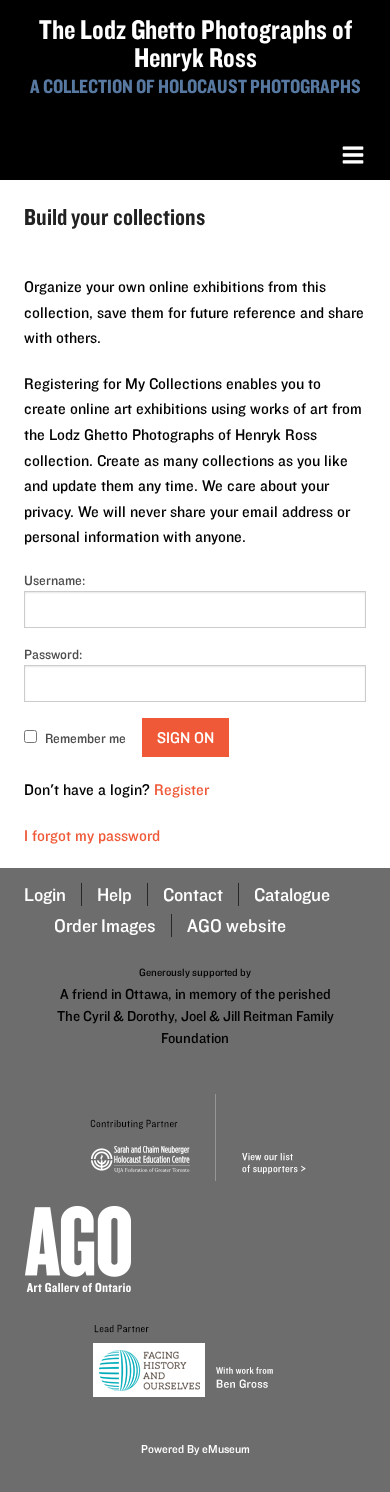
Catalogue (292, 894)
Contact (193, 894)
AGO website (236, 925)
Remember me (85, 738)
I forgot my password (92, 835)
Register (181, 789)
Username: (54, 580)
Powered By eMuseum (195, 1448)
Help (114, 894)
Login (45, 894)
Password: (53, 654)
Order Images (105, 925)
